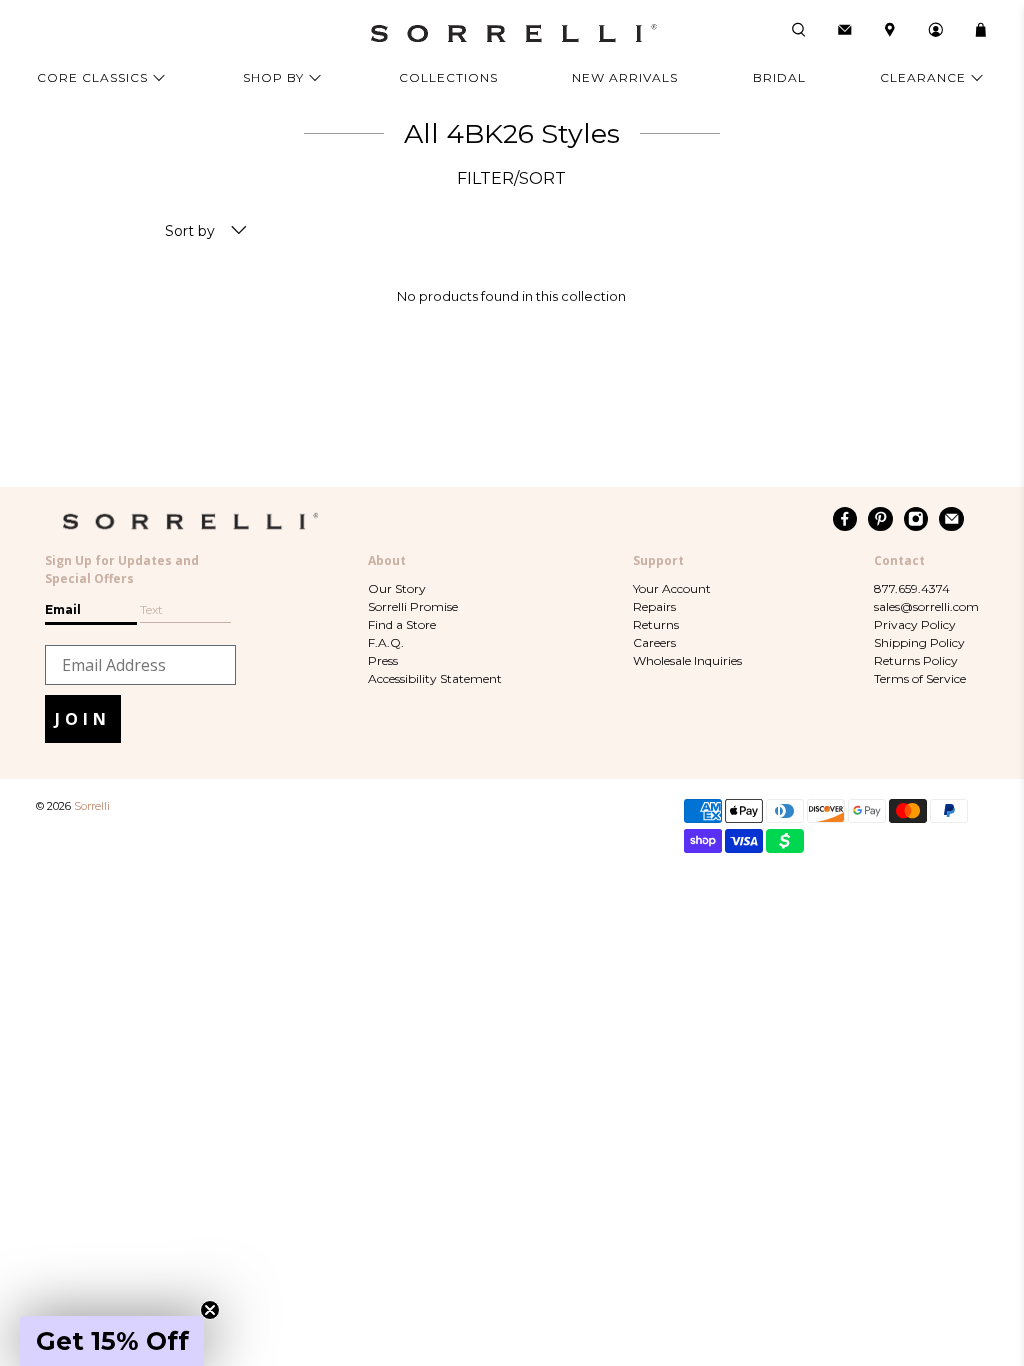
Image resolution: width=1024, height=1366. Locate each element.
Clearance (923, 77)
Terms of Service (920, 678)
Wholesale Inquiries (687, 660)
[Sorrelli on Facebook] (845, 519)
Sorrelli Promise (413, 606)
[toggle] (239, 231)
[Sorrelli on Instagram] (916, 519)
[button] (112, 1341)
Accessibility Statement (435, 678)
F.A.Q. (386, 642)
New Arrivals (625, 77)
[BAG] (981, 30)
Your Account (672, 588)
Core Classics (92, 77)
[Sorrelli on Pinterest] (880, 519)
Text (151, 609)
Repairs (654, 606)
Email (63, 609)
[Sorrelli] (512, 33)
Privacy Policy (915, 624)
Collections (448, 77)
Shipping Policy (919, 642)
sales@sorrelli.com (926, 606)
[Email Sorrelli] (951, 519)
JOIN (83, 719)
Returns (656, 624)
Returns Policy (916, 660)
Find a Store (402, 624)
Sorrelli (92, 806)
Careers (654, 642)
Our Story (397, 588)
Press (383, 660)
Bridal (779, 77)
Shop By (273, 77)
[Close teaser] (210, 1310)
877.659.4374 (912, 588)
